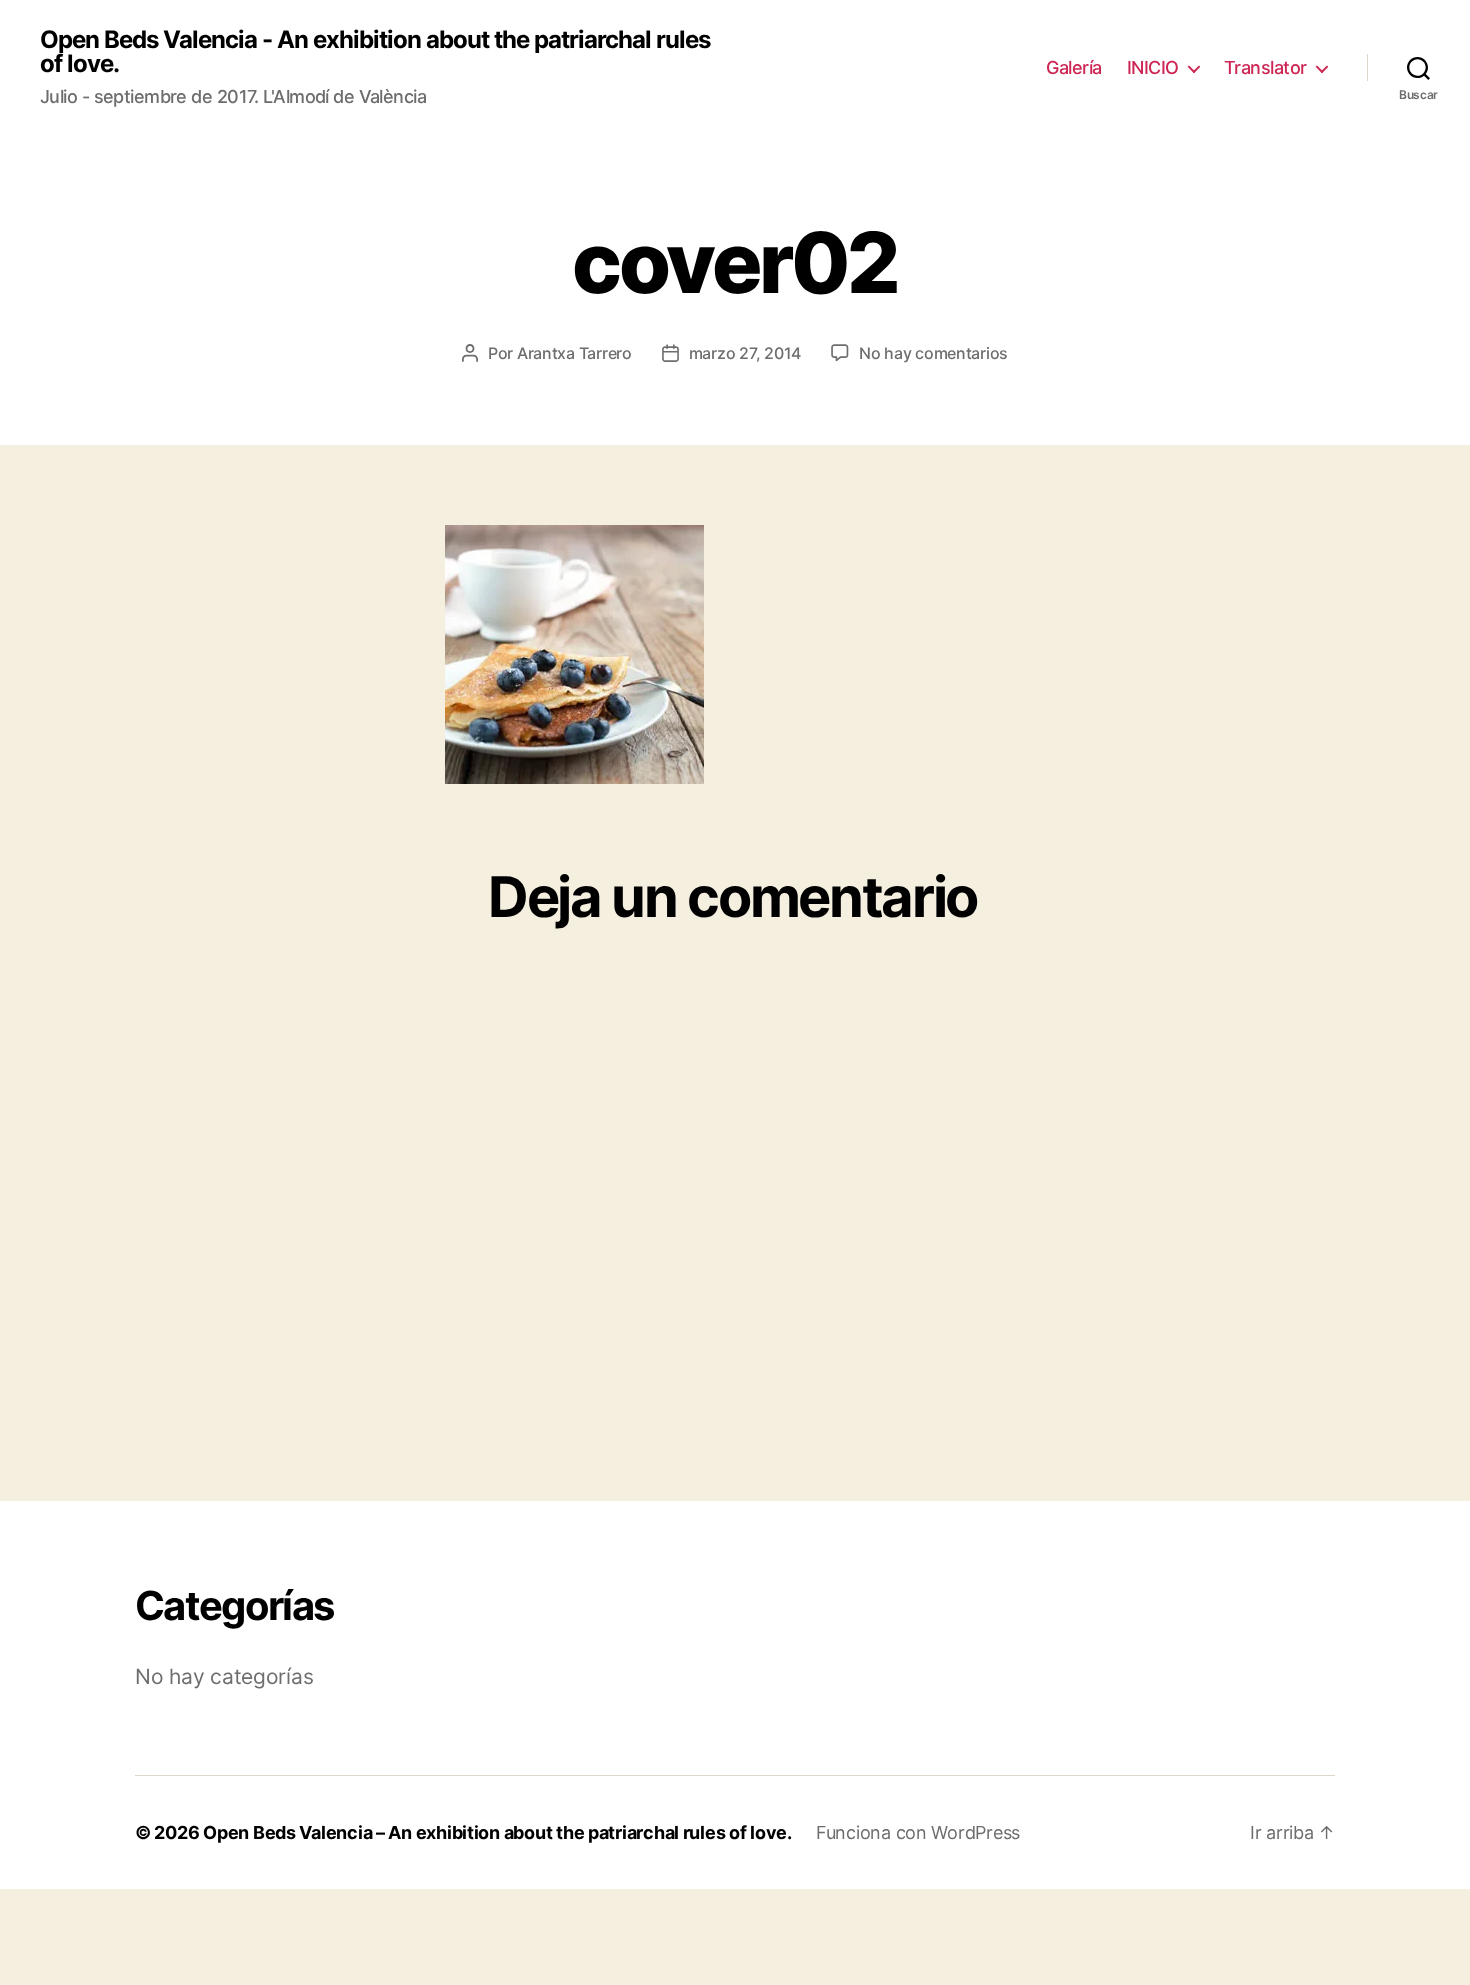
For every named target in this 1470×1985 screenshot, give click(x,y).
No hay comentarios (933, 353)
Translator (1265, 67)
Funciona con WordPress (918, 1832)
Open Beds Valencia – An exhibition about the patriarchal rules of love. (497, 1832)
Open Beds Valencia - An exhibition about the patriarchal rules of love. (375, 52)
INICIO (1153, 67)
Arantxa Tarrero (574, 353)
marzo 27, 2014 (745, 353)
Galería (1074, 67)
